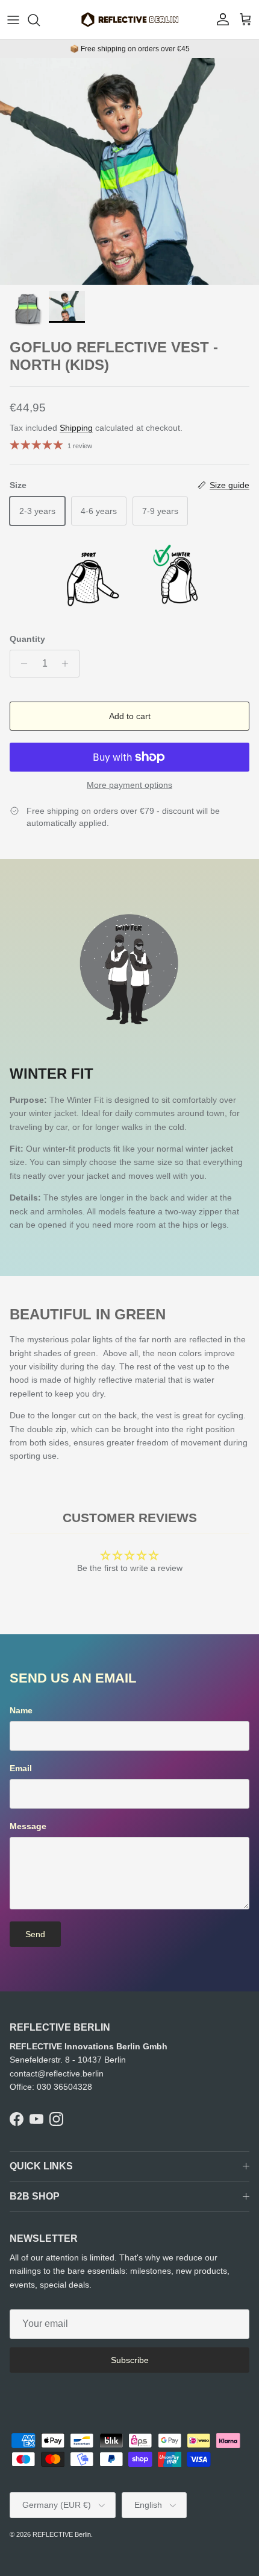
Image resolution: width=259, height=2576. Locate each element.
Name (21, 1710)
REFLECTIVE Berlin (62, 2534)
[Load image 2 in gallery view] (129, 171)
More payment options (129, 785)
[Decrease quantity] (21, 664)
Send (35, 1934)
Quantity (27, 639)
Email (21, 1768)
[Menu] (13, 20)
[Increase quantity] (68, 664)
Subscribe (130, 2360)
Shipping (76, 428)
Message (28, 1826)
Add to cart (130, 716)
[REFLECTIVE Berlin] (129, 20)
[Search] (40, 20)
